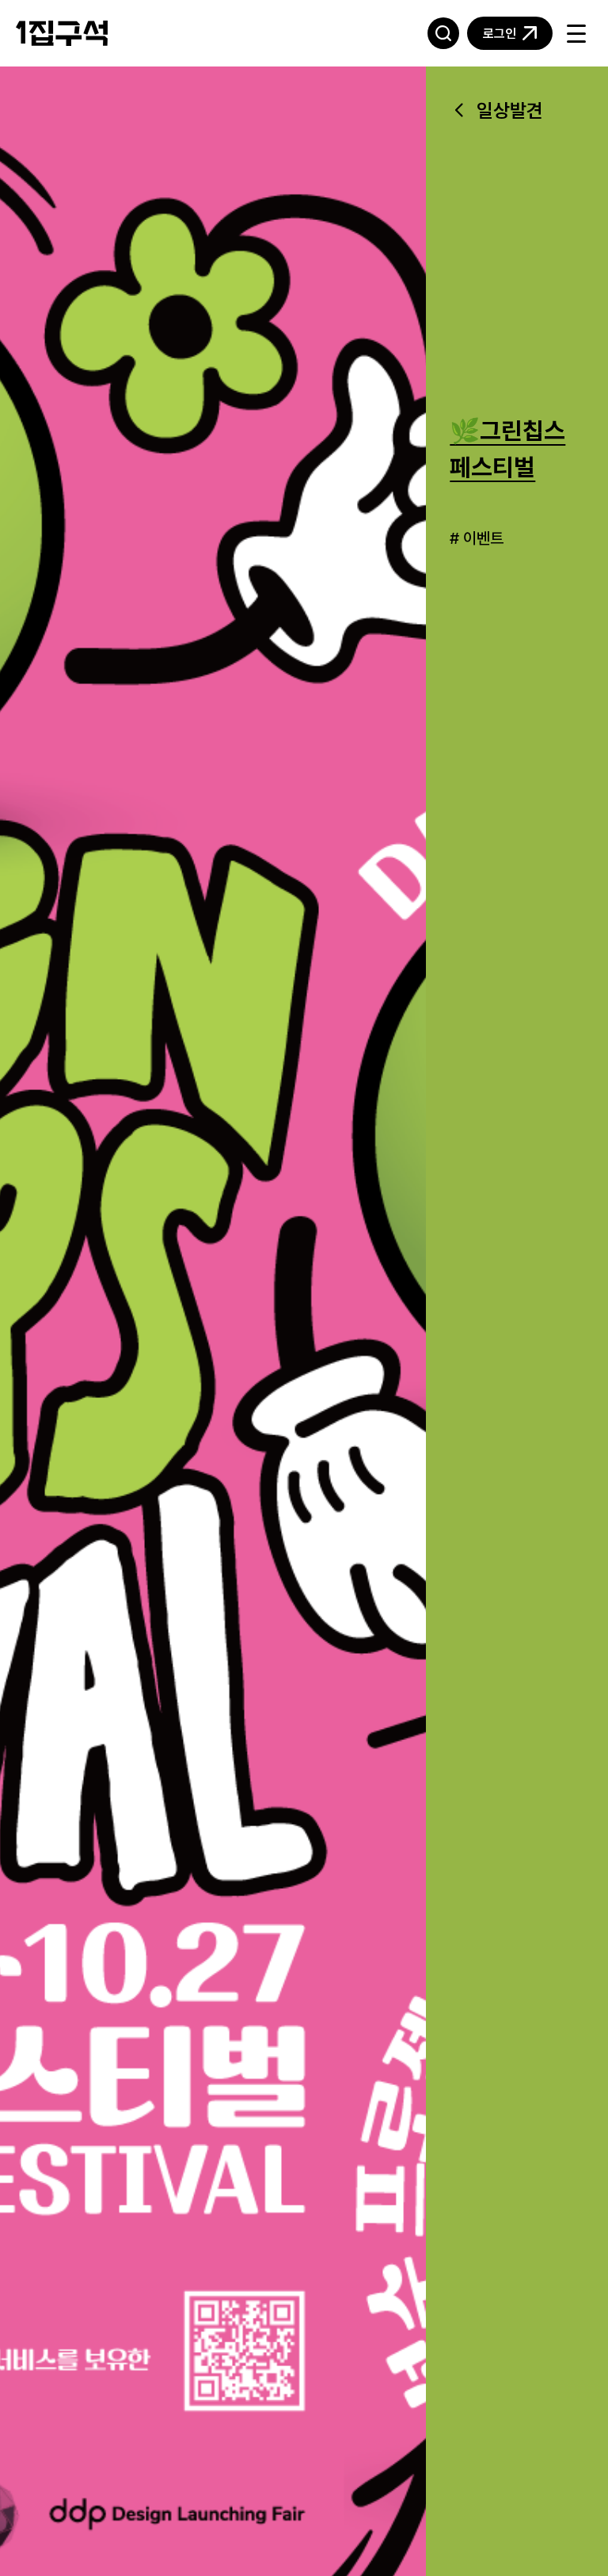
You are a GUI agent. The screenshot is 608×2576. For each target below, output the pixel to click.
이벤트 (483, 538)
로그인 (500, 33)
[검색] (443, 33)
